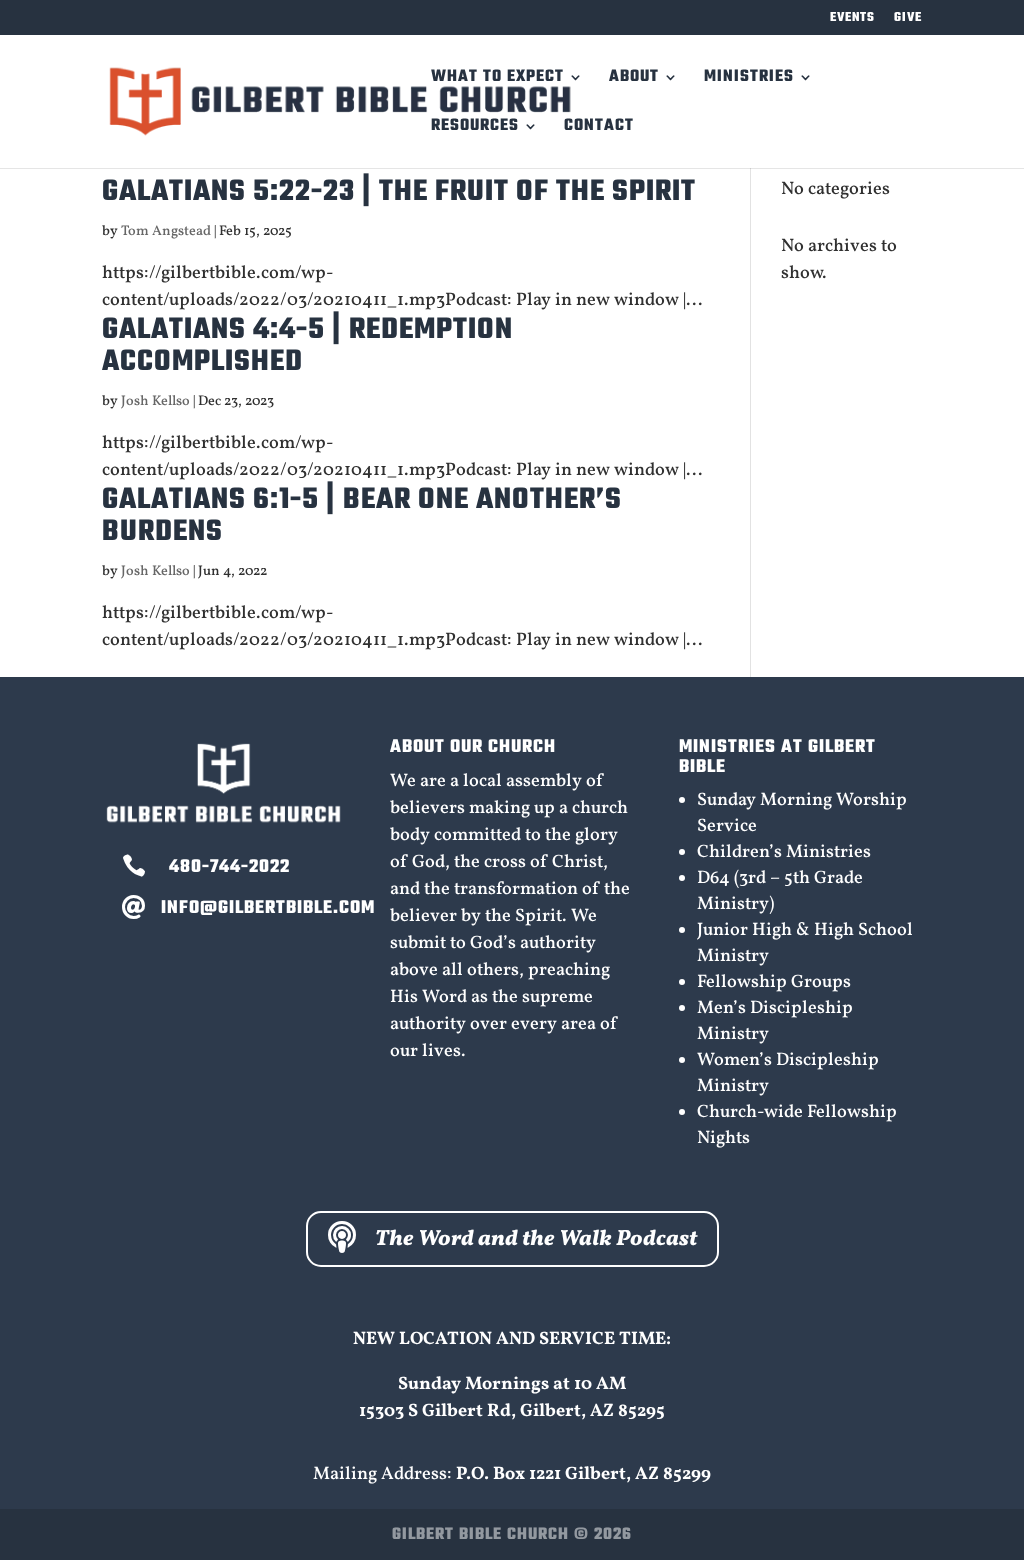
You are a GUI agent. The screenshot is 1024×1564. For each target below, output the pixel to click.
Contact (599, 129)
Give (908, 19)
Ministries (749, 80)
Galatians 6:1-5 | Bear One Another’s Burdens (362, 516)
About (634, 80)
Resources (475, 129)
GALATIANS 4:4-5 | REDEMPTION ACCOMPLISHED (307, 346)
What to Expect (497, 80)
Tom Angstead (166, 231)
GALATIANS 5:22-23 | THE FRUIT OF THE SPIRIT (399, 192)
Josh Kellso (155, 401)
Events (852, 19)
